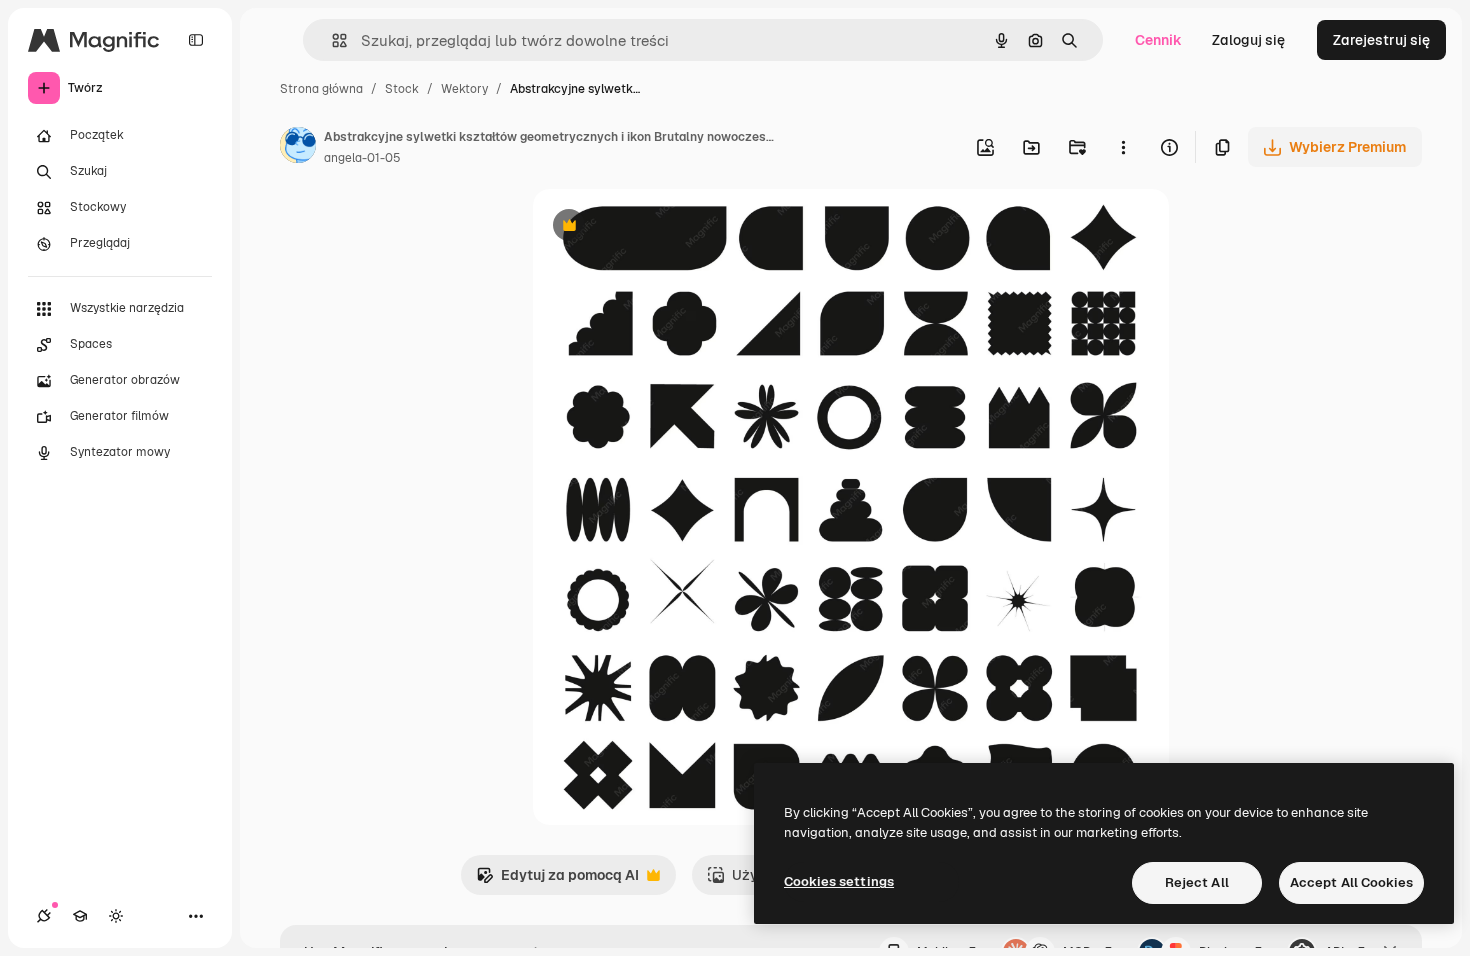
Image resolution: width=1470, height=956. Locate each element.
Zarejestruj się (1381, 40)
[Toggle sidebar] (196, 40)
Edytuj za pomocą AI (557, 880)
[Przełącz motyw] (116, 916)
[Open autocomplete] (331, 40)
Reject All (1197, 882)
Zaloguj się (1248, 40)
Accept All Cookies (1351, 882)
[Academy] (80, 916)
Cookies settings (839, 881)
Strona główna (321, 89)
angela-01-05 (362, 158)
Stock (402, 89)
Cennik (1158, 40)
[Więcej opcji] (1123, 147)
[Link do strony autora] (298, 148)
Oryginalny (671, 227)
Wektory (464, 89)
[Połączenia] (44, 916)
